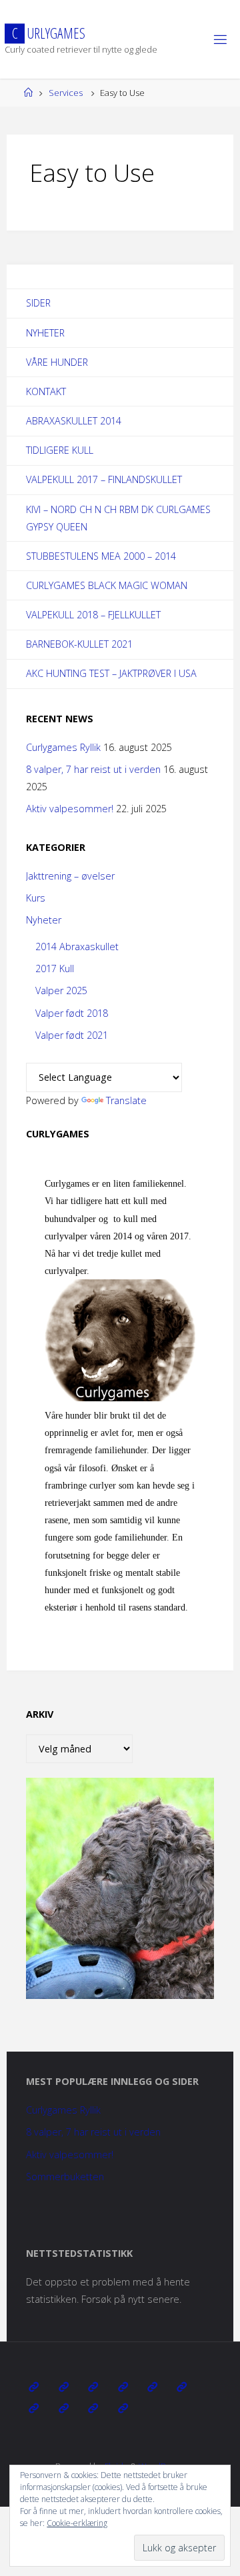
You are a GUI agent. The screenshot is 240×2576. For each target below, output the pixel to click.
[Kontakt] (122, 2408)
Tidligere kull (60, 450)
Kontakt (46, 391)
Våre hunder (57, 362)
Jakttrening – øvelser (70, 876)
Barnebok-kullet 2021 (79, 644)
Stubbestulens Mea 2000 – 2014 (101, 556)
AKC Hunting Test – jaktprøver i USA (111, 673)
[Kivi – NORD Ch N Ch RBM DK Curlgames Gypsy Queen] (152, 2387)
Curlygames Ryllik (63, 747)
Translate (126, 1100)
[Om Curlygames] (34, 2387)
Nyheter (45, 333)
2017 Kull (55, 968)
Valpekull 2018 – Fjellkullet (93, 615)
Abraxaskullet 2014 (74, 421)
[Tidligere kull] (93, 2408)
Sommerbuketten (65, 2177)
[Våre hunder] (93, 2387)
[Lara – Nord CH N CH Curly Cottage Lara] (122, 2387)
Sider (38, 303)
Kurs (36, 898)
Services (66, 93)
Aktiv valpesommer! (70, 809)
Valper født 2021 (72, 1035)
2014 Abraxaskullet (77, 947)
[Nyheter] (64, 2387)
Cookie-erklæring (77, 2523)
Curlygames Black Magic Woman (107, 585)
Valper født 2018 (72, 1013)
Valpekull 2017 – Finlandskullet (104, 479)
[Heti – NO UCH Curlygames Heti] (182, 2387)
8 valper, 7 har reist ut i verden (93, 769)
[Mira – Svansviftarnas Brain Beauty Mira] (64, 2408)
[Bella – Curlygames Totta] (34, 2408)
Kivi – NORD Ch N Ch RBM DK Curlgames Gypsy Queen (118, 518)
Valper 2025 (61, 990)
